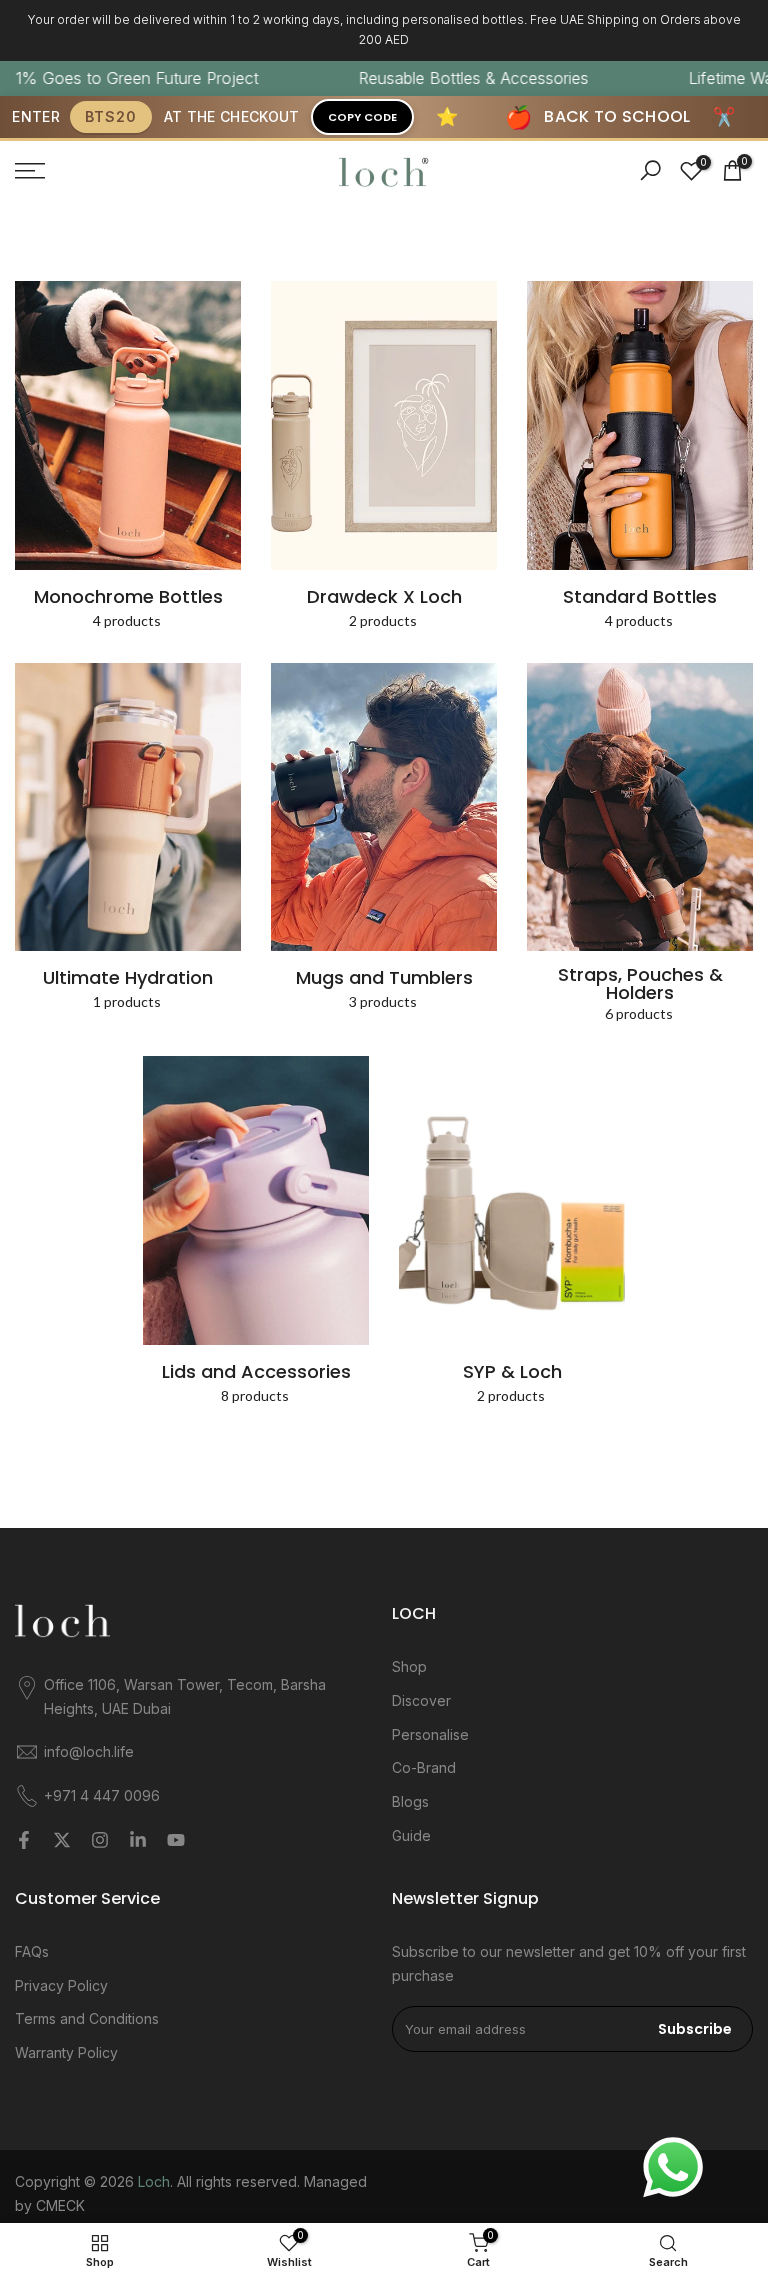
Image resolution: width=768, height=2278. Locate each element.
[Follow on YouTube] (176, 1840)
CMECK (60, 2205)
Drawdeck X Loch (384, 597)
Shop (409, 1666)
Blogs (410, 1801)
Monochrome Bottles (128, 597)
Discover (421, 1700)
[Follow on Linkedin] (138, 1840)
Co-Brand (424, 1767)
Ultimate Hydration (128, 978)
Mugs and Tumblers (384, 978)
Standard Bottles (640, 597)
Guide (411, 1835)
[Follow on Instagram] (100, 1840)
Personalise (430, 1734)
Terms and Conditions (87, 2018)
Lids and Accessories (256, 1372)
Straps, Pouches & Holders (640, 984)
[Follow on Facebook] (24, 1840)
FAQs (32, 1951)
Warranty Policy (66, 2052)
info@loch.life (89, 1751)
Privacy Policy (61, 1985)
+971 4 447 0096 (102, 1795)
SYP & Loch (512, 1372)
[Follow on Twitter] (62, 1840)
